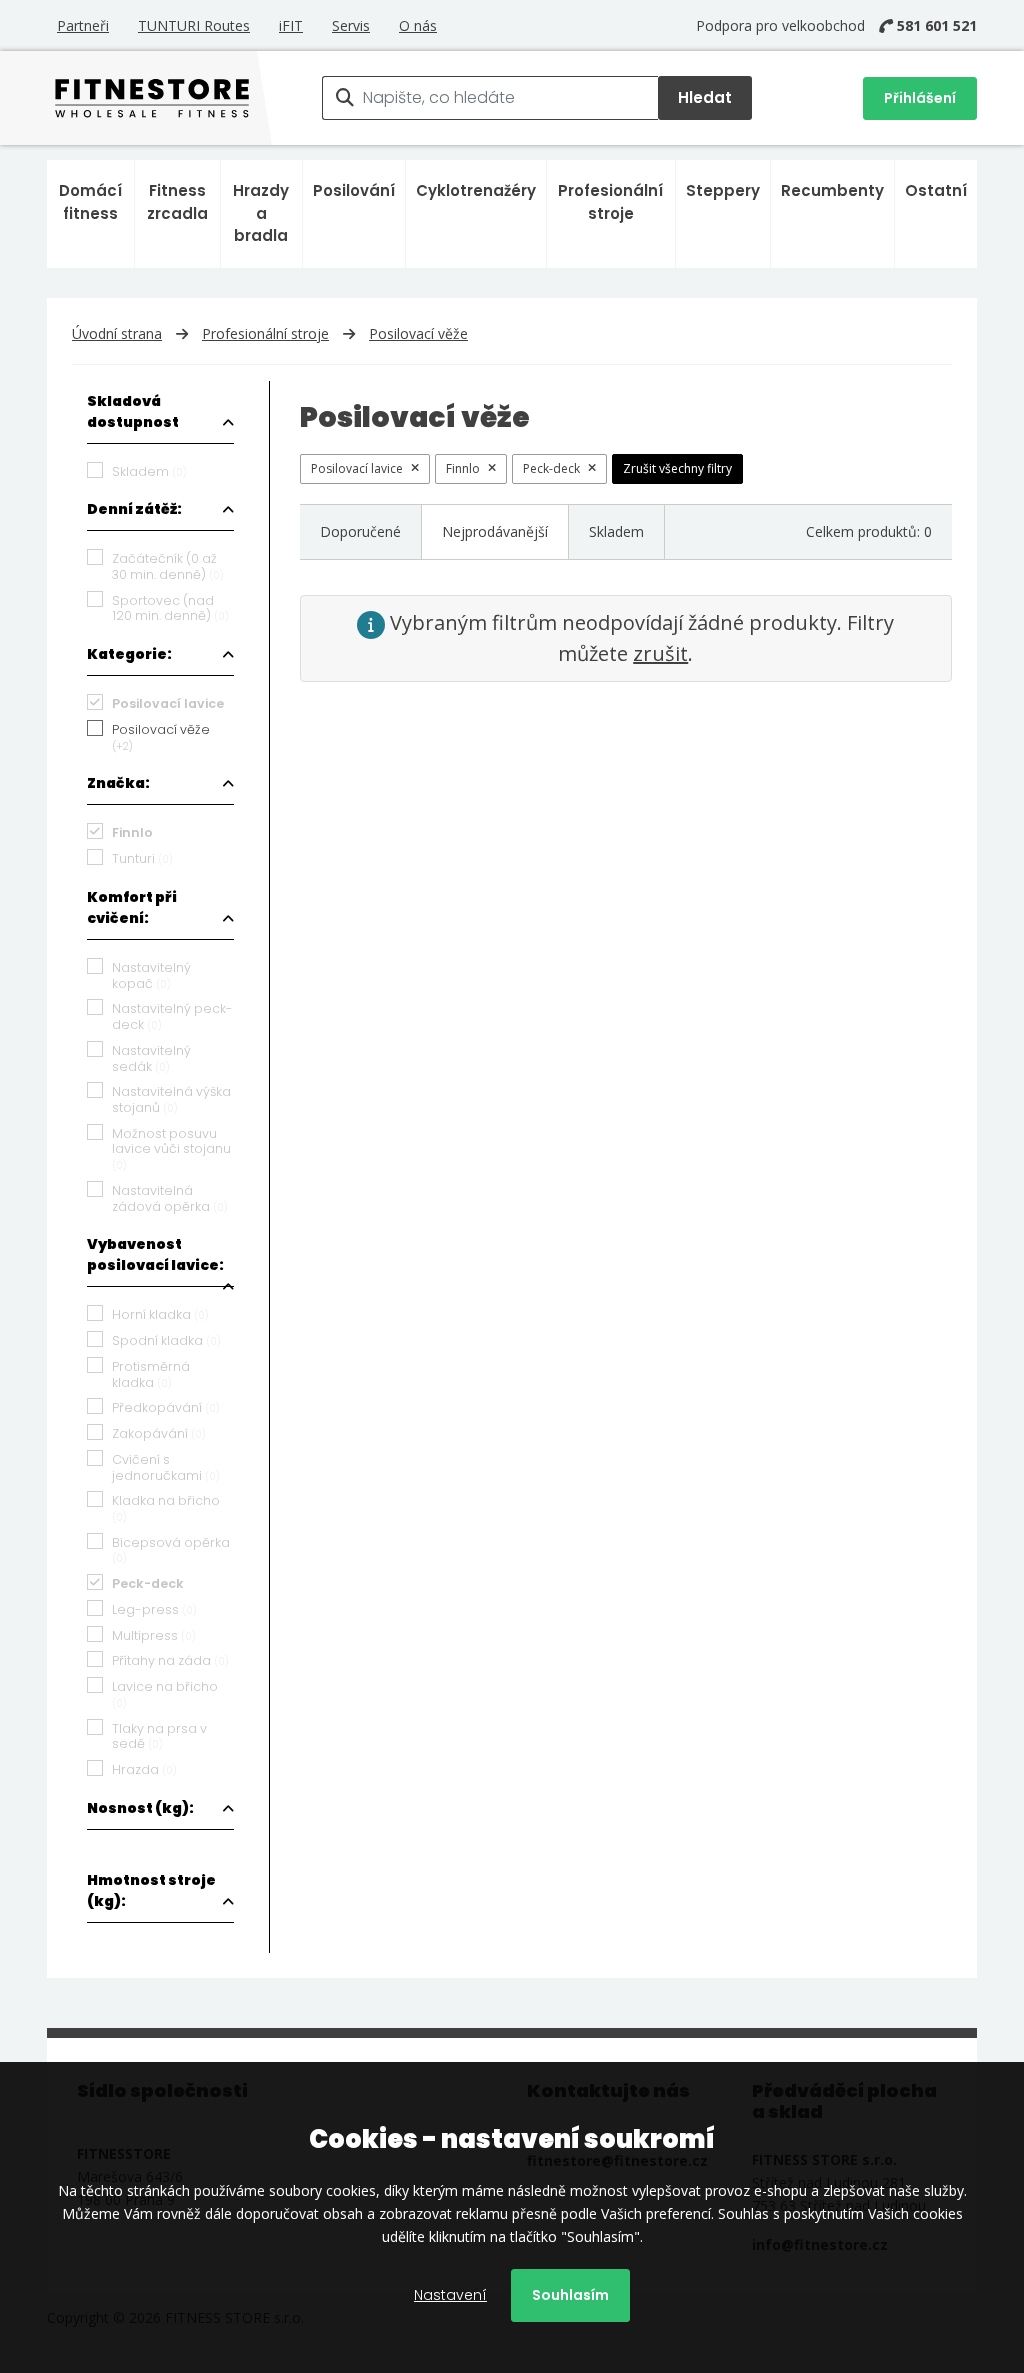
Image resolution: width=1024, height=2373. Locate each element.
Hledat (705, 97)
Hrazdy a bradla (261, 213)
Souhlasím (570, 2295)
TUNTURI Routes (194, 25)
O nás (418, 25)
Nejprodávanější (495, 531)
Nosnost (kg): (140, 1808)
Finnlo (463, 468)
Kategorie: (129, 654)
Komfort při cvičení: (132, 907)
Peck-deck (551, 468)
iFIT (291, 25)
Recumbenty (832, 190)
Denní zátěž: (134, 509)
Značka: (118, 783)
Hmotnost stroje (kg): (151, 1890)
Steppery (723, 190)
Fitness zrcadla (177, 202)
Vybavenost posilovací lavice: (155, 1254)
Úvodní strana (117, 333)
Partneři (83, 25)
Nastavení (450, 2295)
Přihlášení (920, 98)
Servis (351, 25)
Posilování (354, 190)
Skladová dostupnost (133, 411)
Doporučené (360, 531)
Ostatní (936, 190)
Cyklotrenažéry (476, 190)
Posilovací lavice (357, 468)
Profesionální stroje (610, 202)
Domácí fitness (90, 202)
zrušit (660, 653)
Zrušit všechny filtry (677, 468)
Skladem (616, 531)
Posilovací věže (418, 333)
